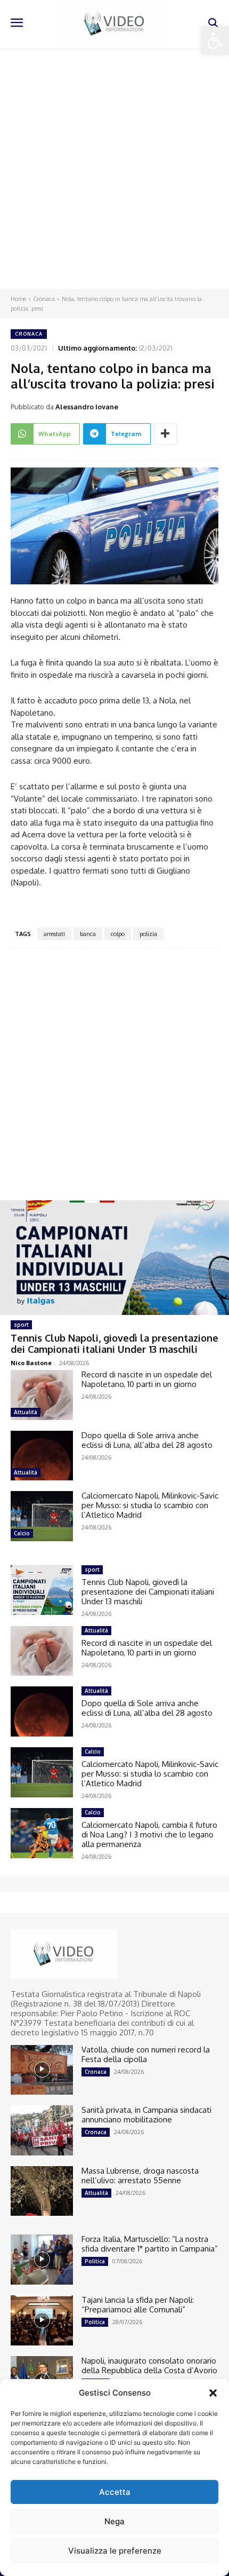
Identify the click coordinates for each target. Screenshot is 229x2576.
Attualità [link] (26, 1412)
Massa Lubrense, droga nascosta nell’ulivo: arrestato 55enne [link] (140, 2175)
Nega (114, 2521)
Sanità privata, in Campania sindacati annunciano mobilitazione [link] (146, 2115)
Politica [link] (95, 2261)
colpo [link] (118, 934)
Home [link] (18, 299)
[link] (215, 41)
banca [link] (88, 934)
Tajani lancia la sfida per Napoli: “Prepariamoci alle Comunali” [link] (138, 2305)
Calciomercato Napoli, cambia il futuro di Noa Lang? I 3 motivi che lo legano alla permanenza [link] (149, 1834)
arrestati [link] (54, 934)
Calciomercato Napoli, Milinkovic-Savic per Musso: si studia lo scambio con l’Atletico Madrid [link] (150, 1505)
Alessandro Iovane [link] (87, 407)
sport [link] (21, 1325)
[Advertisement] (114, 169)
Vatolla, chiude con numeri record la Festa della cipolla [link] (146, 2054)
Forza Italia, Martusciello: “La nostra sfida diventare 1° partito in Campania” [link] (150, 2244)
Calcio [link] (22, 1533)
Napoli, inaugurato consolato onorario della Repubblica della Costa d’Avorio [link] (149, 2365)
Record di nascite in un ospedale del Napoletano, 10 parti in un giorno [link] (147, 1379)
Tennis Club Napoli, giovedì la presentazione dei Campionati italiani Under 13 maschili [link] (114, 1344)
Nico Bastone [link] (31, 1363)
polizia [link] (148, 934)
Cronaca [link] (44, 299)
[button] (213, 2393)
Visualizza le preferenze (115, 2551)
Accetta (115, 2492)
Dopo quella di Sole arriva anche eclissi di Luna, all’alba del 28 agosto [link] (147, 1440)
